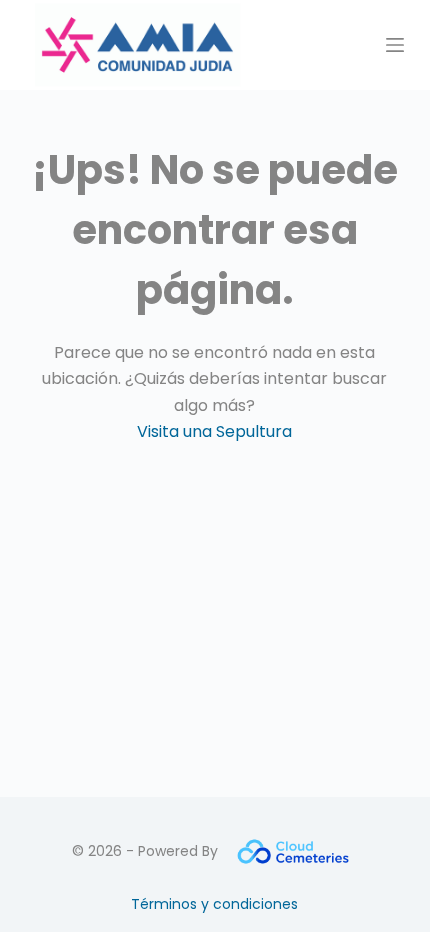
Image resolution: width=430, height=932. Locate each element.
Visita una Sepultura (214, 431)
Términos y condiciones (214, 904)
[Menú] (395, 45)
